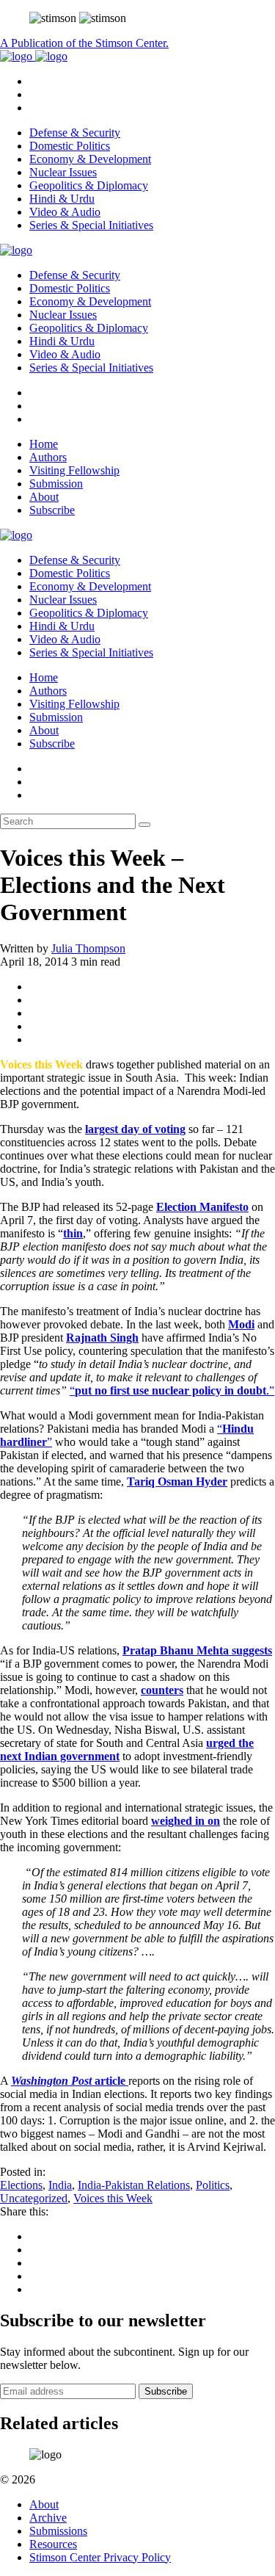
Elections (21, 2185)
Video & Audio (65, 212)
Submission (56, 484)
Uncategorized (34, 2198)
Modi (241, 1324)
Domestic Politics (70, 146)
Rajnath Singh (102, 1338)
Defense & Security (75, 133)
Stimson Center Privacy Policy (100, 2557)
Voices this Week (113, 2198)
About (44, 497)
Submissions (58, 2531)
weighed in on (186, 1821)
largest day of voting (135, 1129)
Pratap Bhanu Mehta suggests (197, 1650)
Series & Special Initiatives (91, 225)
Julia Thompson (88, 948)
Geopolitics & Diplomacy (89, 185)
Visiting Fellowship (74, 470)
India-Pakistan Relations (134, 2185)
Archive (48, 2518)
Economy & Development (90, 159)
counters (162, 1690)
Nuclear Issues (63, 172)
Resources (53, 2544)
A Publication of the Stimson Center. (84, 43)
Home (44, 444)
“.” (172, 1390)
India (60, 2185)
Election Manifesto (202, 1207)
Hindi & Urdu (62, 199)
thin (73, 1233)
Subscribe (52, 510)
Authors (48, 457)
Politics (213, 2185)
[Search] (144, 825)
